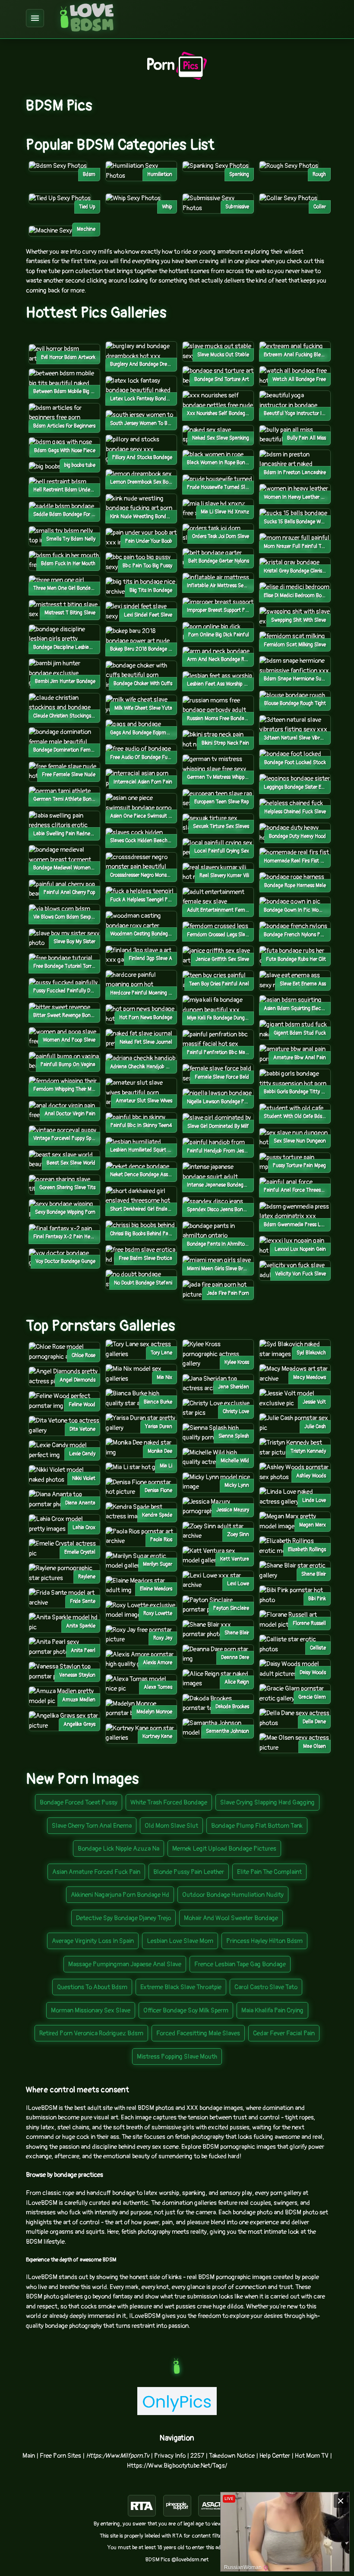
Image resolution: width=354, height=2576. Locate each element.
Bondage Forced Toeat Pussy (79, 1803)
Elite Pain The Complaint (269, 1872)
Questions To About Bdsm (92, 1987)
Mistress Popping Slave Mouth (177, 2057)
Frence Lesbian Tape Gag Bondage (240, 1964)
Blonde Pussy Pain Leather (189, 1872)
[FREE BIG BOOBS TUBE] (52, 467)
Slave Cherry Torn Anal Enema (92, 1826)
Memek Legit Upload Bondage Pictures (224, 1849)
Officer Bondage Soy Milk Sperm (186, 2011)
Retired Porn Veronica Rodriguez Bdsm (91, 2033)
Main (29, 2456)
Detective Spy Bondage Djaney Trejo (123, 1918)
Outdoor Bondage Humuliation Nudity (233, 1895)
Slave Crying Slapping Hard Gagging (267, 1803)
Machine (86, 229)
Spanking (239, 175)
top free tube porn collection (64, 271)
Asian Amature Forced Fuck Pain (96, 1872)
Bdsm (89, 175)
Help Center (275, 2456)
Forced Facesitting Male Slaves (198, 2033)
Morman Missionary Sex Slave (91, 2011)
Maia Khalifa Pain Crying (272, 2011)
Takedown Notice (232, 2456)
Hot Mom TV (312, 2456)
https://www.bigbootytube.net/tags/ (177, 2466)
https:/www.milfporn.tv (118, 2456)
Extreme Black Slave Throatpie (181, 1987)
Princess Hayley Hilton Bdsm (264, 1941)
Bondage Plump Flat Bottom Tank (257, 1826)
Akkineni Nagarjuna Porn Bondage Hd (120, 1895)
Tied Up (87, 207)
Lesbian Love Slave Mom (180, 1941)
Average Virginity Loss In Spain (93, 1941)
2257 (197, 2456)
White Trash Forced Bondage (169, 1803)
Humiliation (160, 175)
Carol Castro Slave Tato (266, 1987)
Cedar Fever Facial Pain (284, 2033)
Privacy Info (170, 2456)
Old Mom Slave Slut (171, 1826)
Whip (167, 207)
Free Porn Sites (60, 2456)
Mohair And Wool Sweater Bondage (231, 1918)
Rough (319, 175)
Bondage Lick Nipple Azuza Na (119, 1849)
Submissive (237, 207)
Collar (320, 207)
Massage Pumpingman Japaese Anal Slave (125, 1964)
